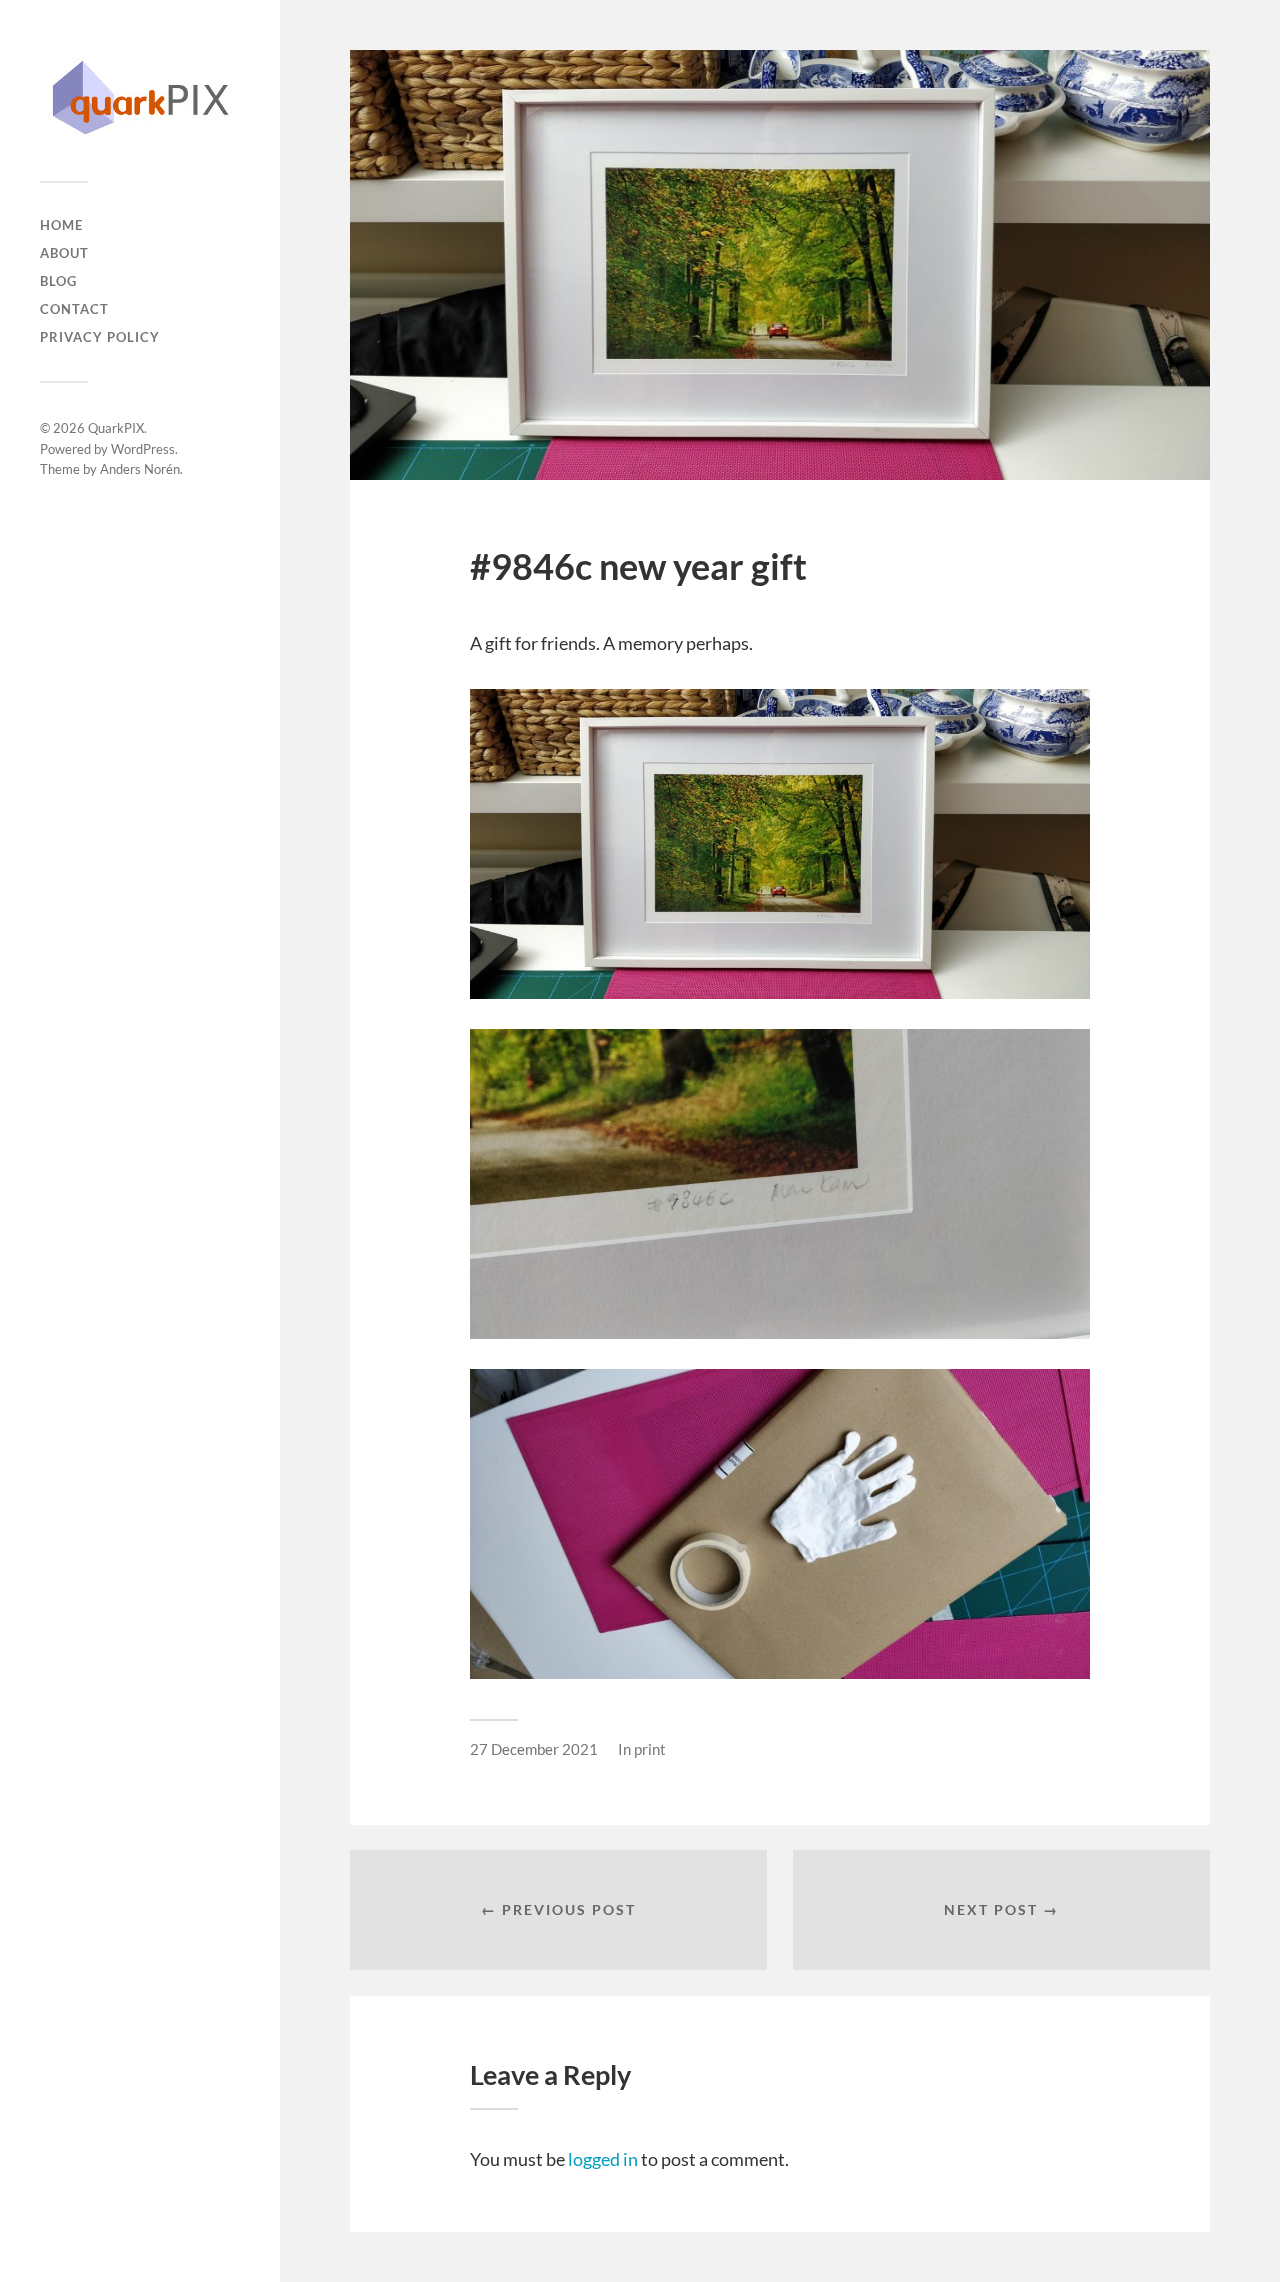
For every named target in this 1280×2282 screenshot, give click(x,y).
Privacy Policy (100, 337)
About (64, 253)
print (650, 1749)
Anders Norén (140, 469)
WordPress (143, 449)
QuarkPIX (116, 428)
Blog (58, 281)
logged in (603, 2159)
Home (61, 225)
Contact (74, 309)
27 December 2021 (534, 1749)
